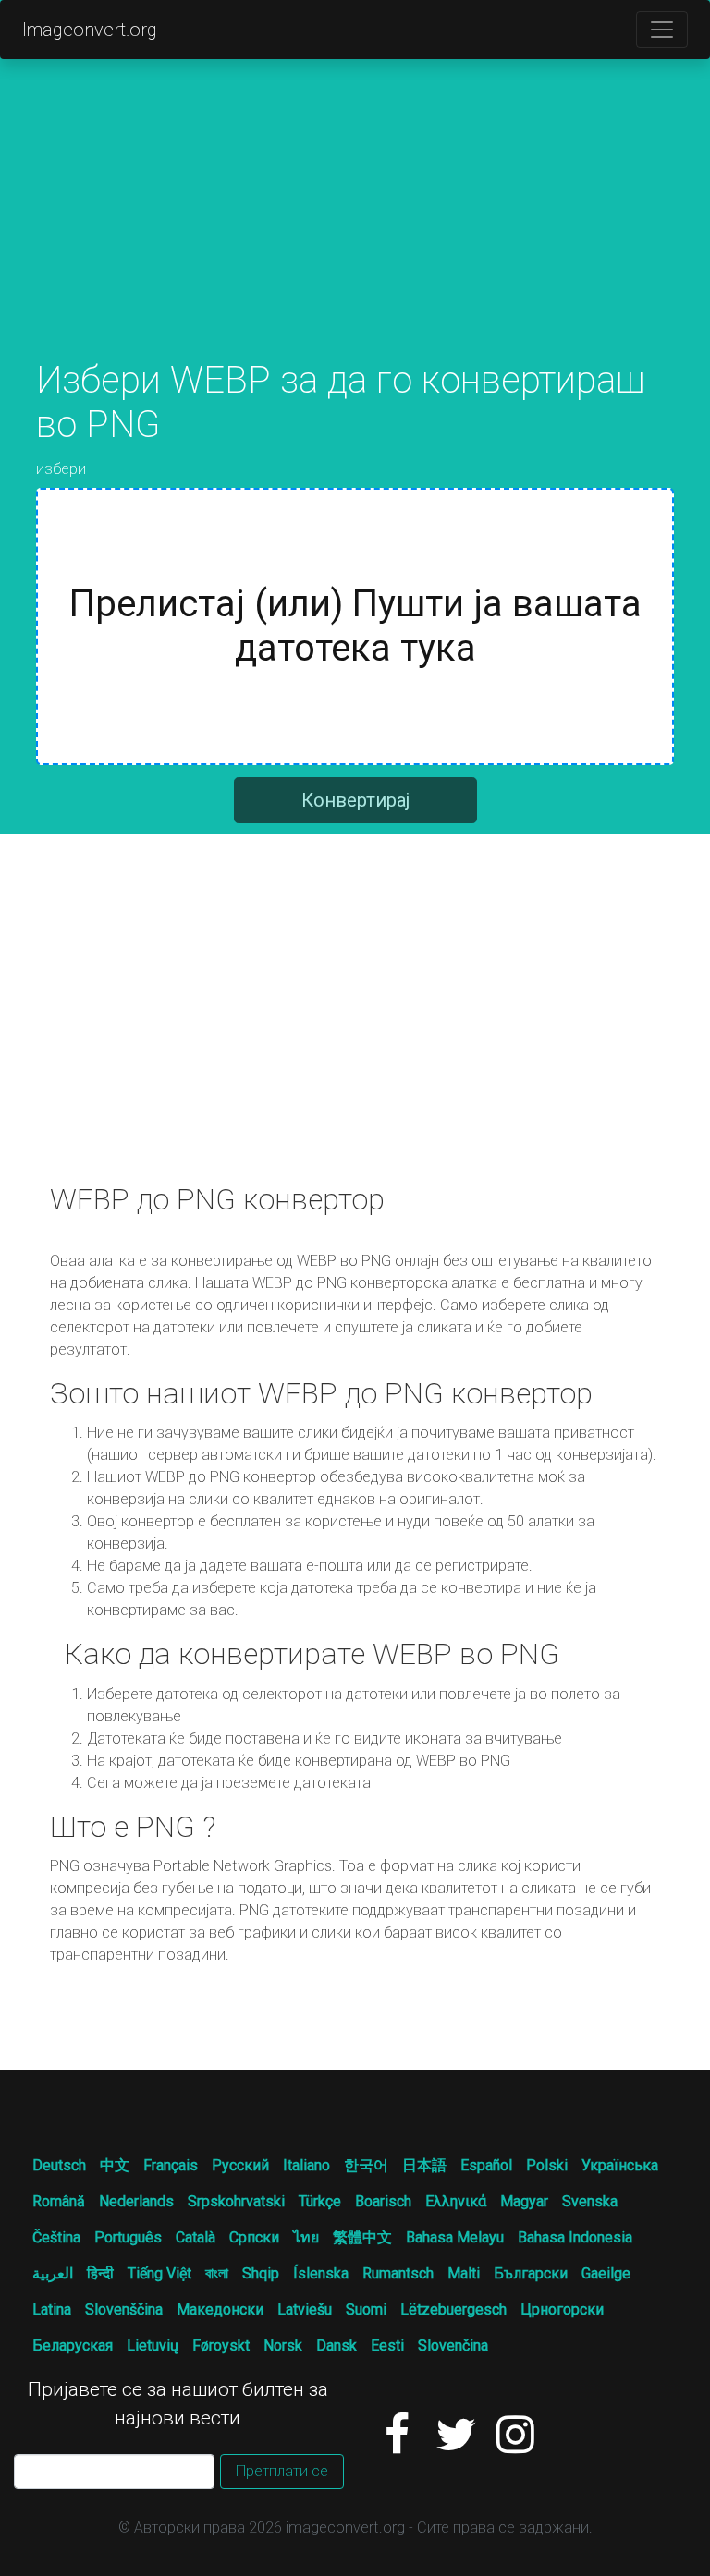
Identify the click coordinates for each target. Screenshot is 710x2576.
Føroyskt (221, 2345)
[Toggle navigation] (662, 30)
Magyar (524, 2201)
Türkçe (320, 2201)
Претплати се (282, 2471)
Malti (464, 2273)
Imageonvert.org (90, 30)
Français (171, 2165)
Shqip (261, 2273)
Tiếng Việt (159, 2273)
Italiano (306, 2165)
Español (486, 2165)
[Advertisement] (355, 229)
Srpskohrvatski (236, 2201)
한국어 (366, 2165)
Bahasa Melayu (455, 2237)
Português (128, 2237)
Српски (254, 2237)
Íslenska (321, 2273)
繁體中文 (362, 2237)
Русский (240, 2165)
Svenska (590, 2201)
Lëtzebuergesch (453, 2309)
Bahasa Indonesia (575, 2237)
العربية (53, 2273)
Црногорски (562, 2309)
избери (61, 469)
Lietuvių (153, 2345)
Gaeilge (606, 2273)
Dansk (337, 2345)
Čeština (56, 2237)
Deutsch (59, 2165)
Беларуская (73, 2345)
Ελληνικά (456, 2201)
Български (531, 2273)
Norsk (283, 2345)
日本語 (424, 2165)
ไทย (306, 2237)
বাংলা (217, 2273)
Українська (620, 2165)
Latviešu (305, 2309)
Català (196, 2237)
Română (59, 2201)
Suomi (366, 2309)
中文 (115, 2165)
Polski (547, 2165)
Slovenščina (124, 2309)
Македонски (220, 2309)
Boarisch (383, 2201)
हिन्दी (100, 2273)
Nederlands (136, 2201)
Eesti (387, 2345)
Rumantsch (398, 2273)
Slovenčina (453, 2345)
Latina (52, 2309)
